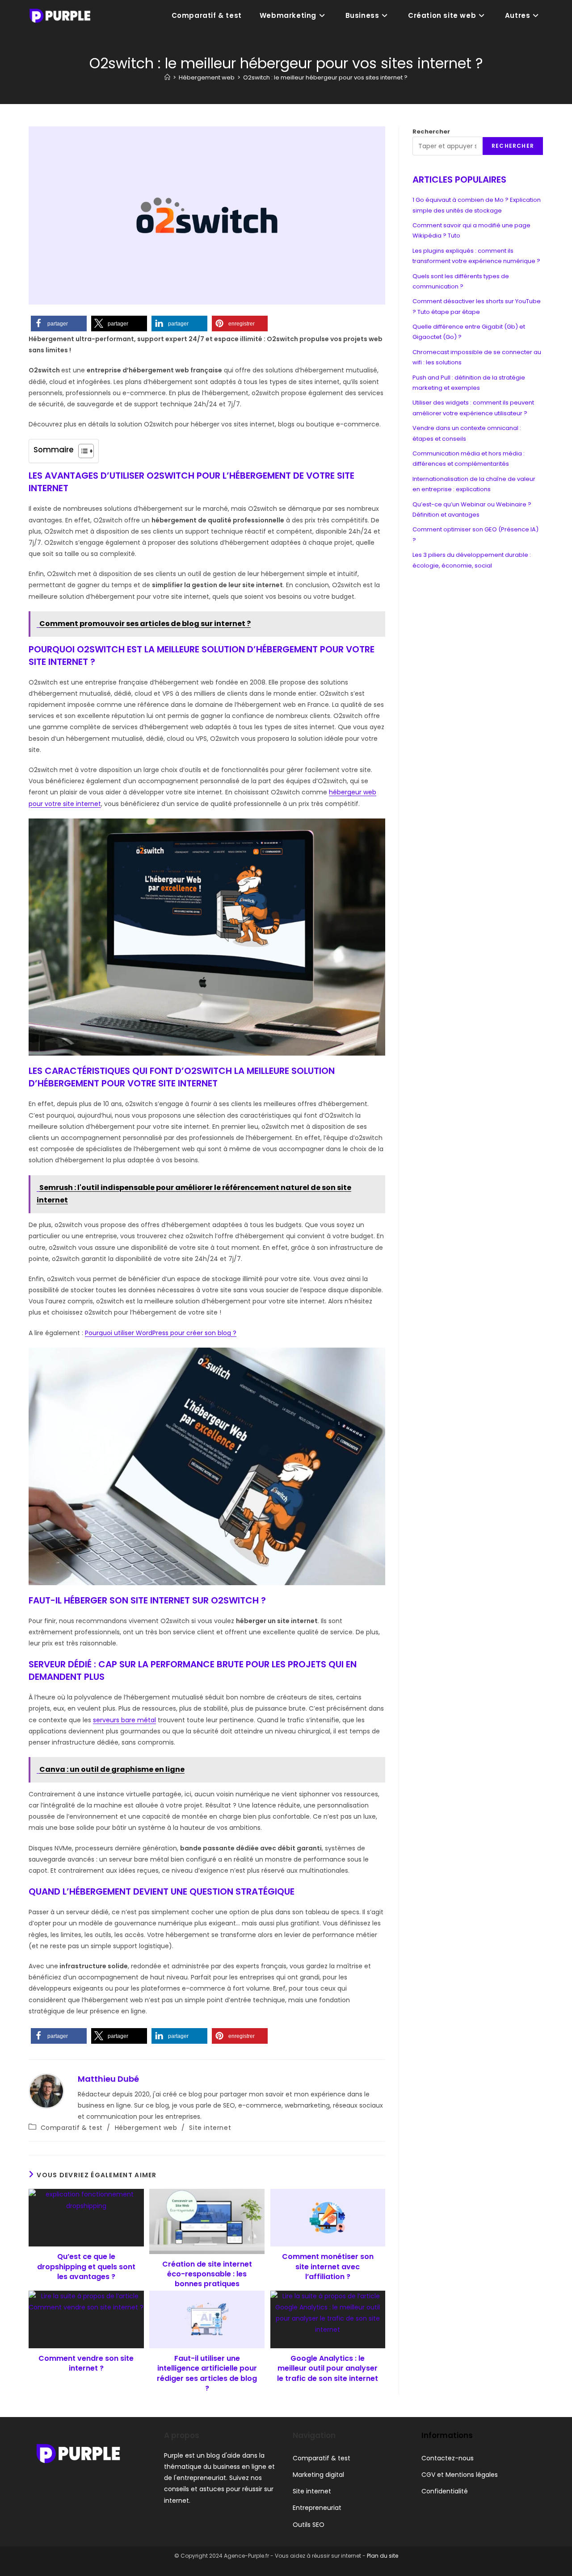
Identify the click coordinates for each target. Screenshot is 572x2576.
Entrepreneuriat (317, 2508)
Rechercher (431, 132)
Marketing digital (318, 2475)
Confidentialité (445, 2491)
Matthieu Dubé (108, 2079)
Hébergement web (146, 2128)
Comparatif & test (72, 2128)
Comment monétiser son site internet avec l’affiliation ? (328, 2267)
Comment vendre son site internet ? (86, 2363)
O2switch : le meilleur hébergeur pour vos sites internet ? (325, 77)
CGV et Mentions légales (460, 2475)
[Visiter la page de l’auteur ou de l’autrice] (46, 2091)
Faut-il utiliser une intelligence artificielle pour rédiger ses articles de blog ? (207, 2374)
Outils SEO (309, 2525)
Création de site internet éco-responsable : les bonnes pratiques (207, 2274)
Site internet (210, 2128)
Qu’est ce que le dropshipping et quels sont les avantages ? (86, 2267)
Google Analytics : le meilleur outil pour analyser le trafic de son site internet (328, 2369)
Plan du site (383, 2556)
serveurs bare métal (124, 1720)
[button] (59, 324)
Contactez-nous (448, 2458)
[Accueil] (167, 77)
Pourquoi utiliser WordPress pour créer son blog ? (161, 1333)
